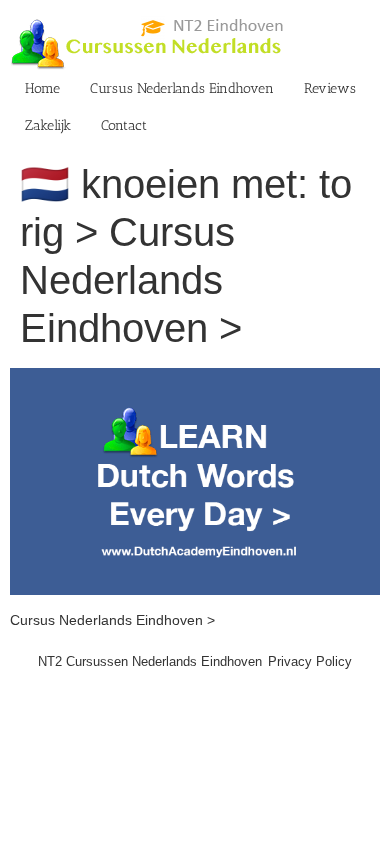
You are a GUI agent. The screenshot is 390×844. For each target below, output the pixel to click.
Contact (124, 125)
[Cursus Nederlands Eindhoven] (195, 378)
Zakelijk (48, 125)
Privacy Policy (310, 661)
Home (42, 88)
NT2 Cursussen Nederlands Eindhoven (150, 661)
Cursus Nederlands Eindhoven (182, 88)
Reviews (330, 88)
